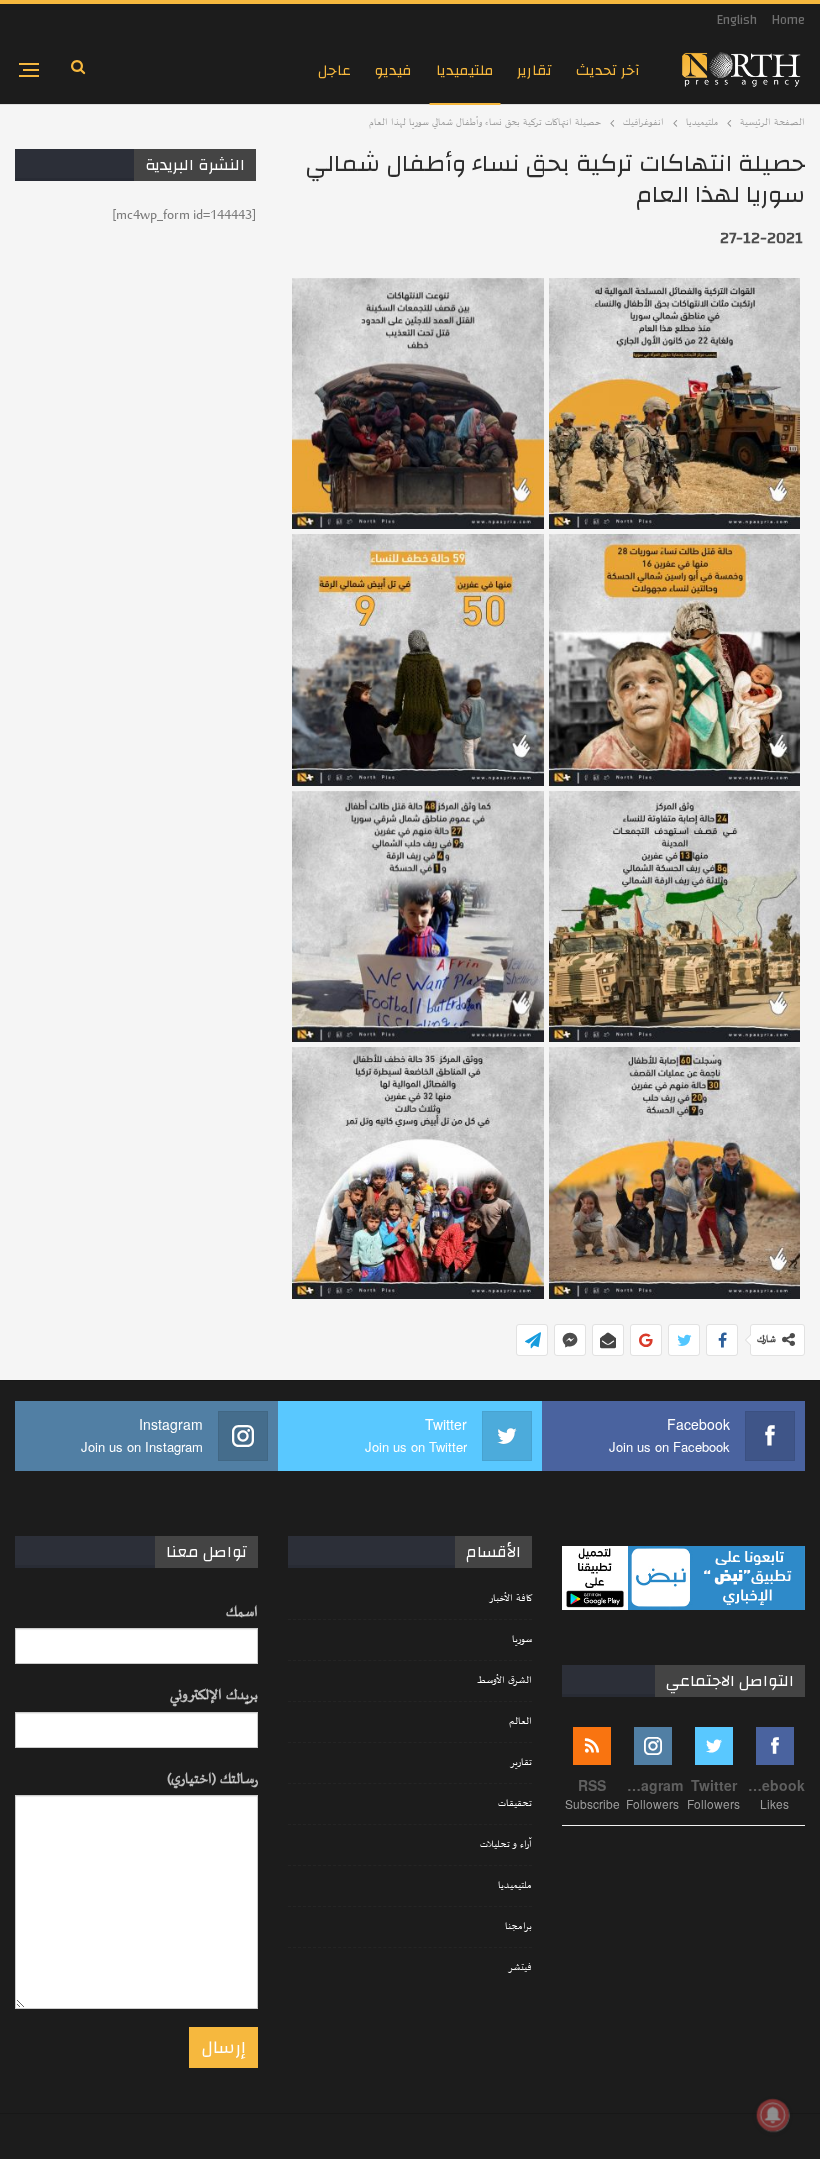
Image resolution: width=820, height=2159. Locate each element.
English (737, 20)
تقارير (534, 70)
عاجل (334, 70)
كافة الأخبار (510, 1599)
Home (788, 20)
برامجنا (518, 1927)
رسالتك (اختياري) (212, 1779)
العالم (520, 1722)
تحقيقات (515, 1804)
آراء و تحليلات (506, 1845)
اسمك (242, 1612)
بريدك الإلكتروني (214, 1695)
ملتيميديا (464, 70)
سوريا (522, 1640)
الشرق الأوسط (504, 1681)
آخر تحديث (608, 70)
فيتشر (520, 1968)
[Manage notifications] (773, 2115)
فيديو (393, 70)
